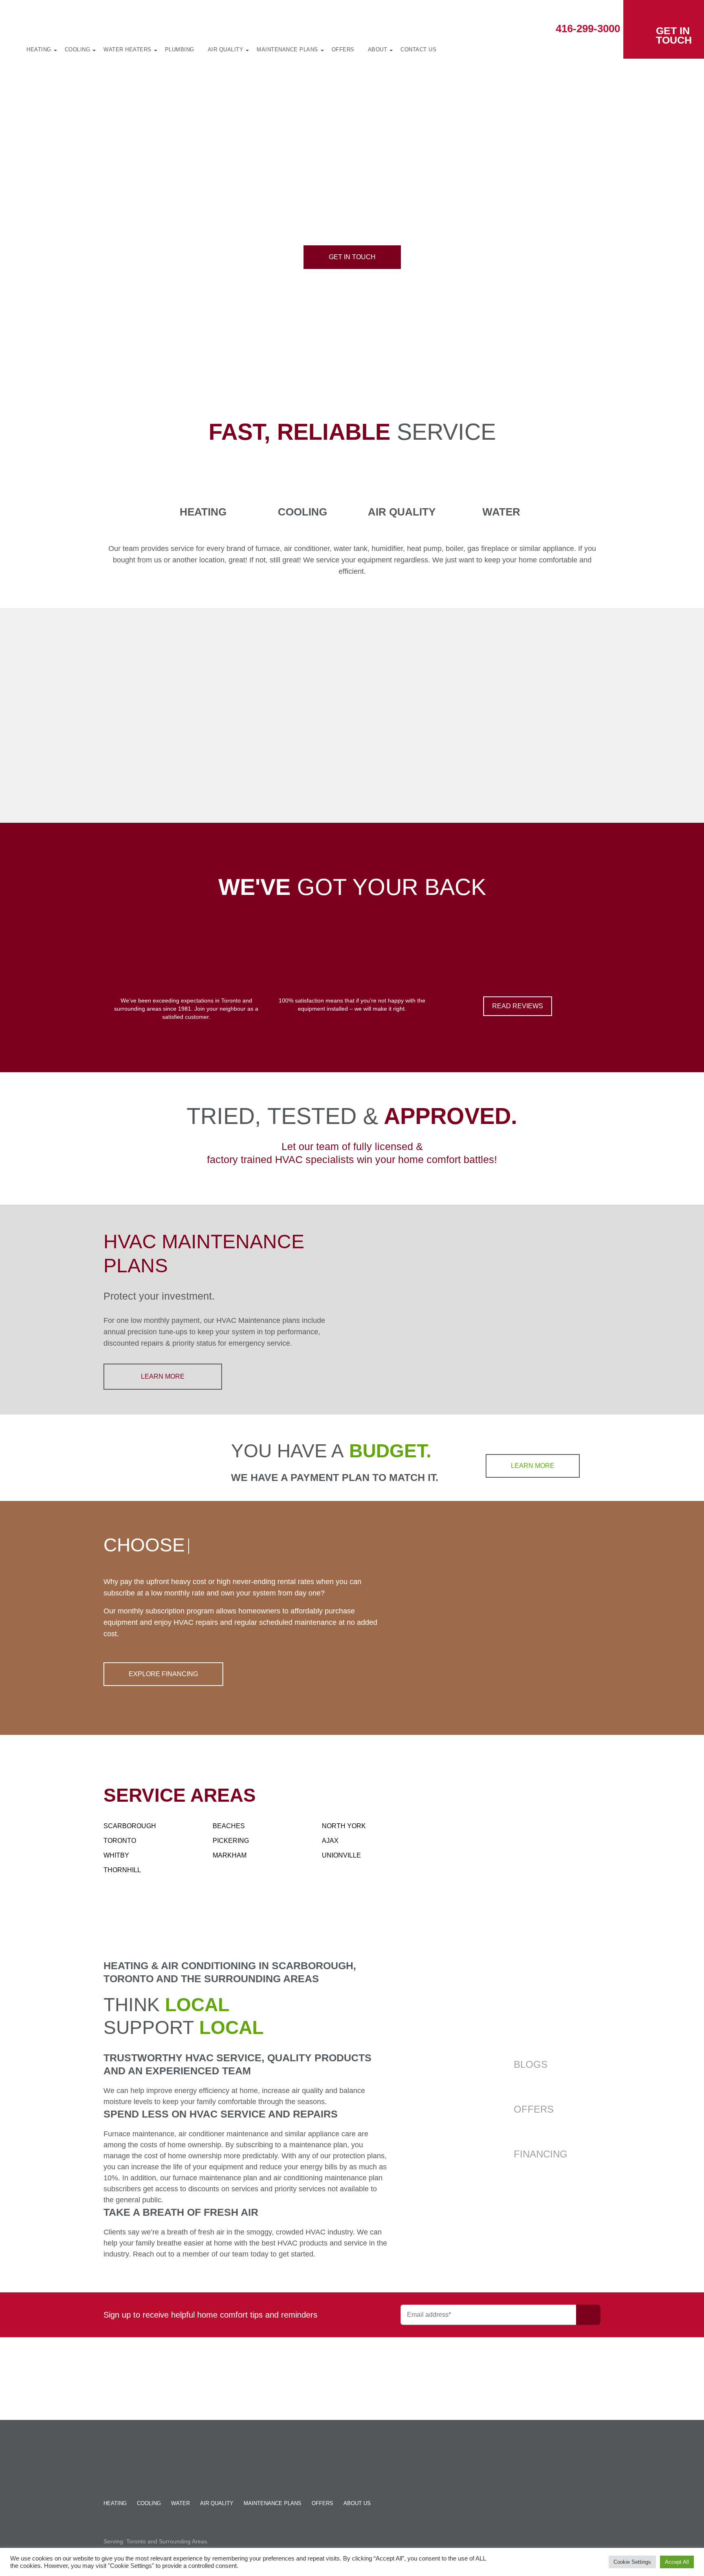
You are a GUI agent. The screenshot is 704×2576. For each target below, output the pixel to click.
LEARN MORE (163, 1376)
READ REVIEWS (518, 1006)
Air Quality (226, 50)
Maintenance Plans (287, 50)
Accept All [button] (677, 2562)
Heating (39, 50)
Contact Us (418, 50)
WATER (180, 2503)
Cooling (78, 50)
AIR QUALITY (217, 2503)
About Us (357, 2503)
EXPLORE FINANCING (163, 1674)
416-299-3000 (588, 29)
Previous (92, 716)
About (378, 50)
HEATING (115, 2503)
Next (612, 716)
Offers (343, 50)
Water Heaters (128, 50)
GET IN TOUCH (674, 35)
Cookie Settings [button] (632, 2562)
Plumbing (180, 50)
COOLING (149, 2503)
